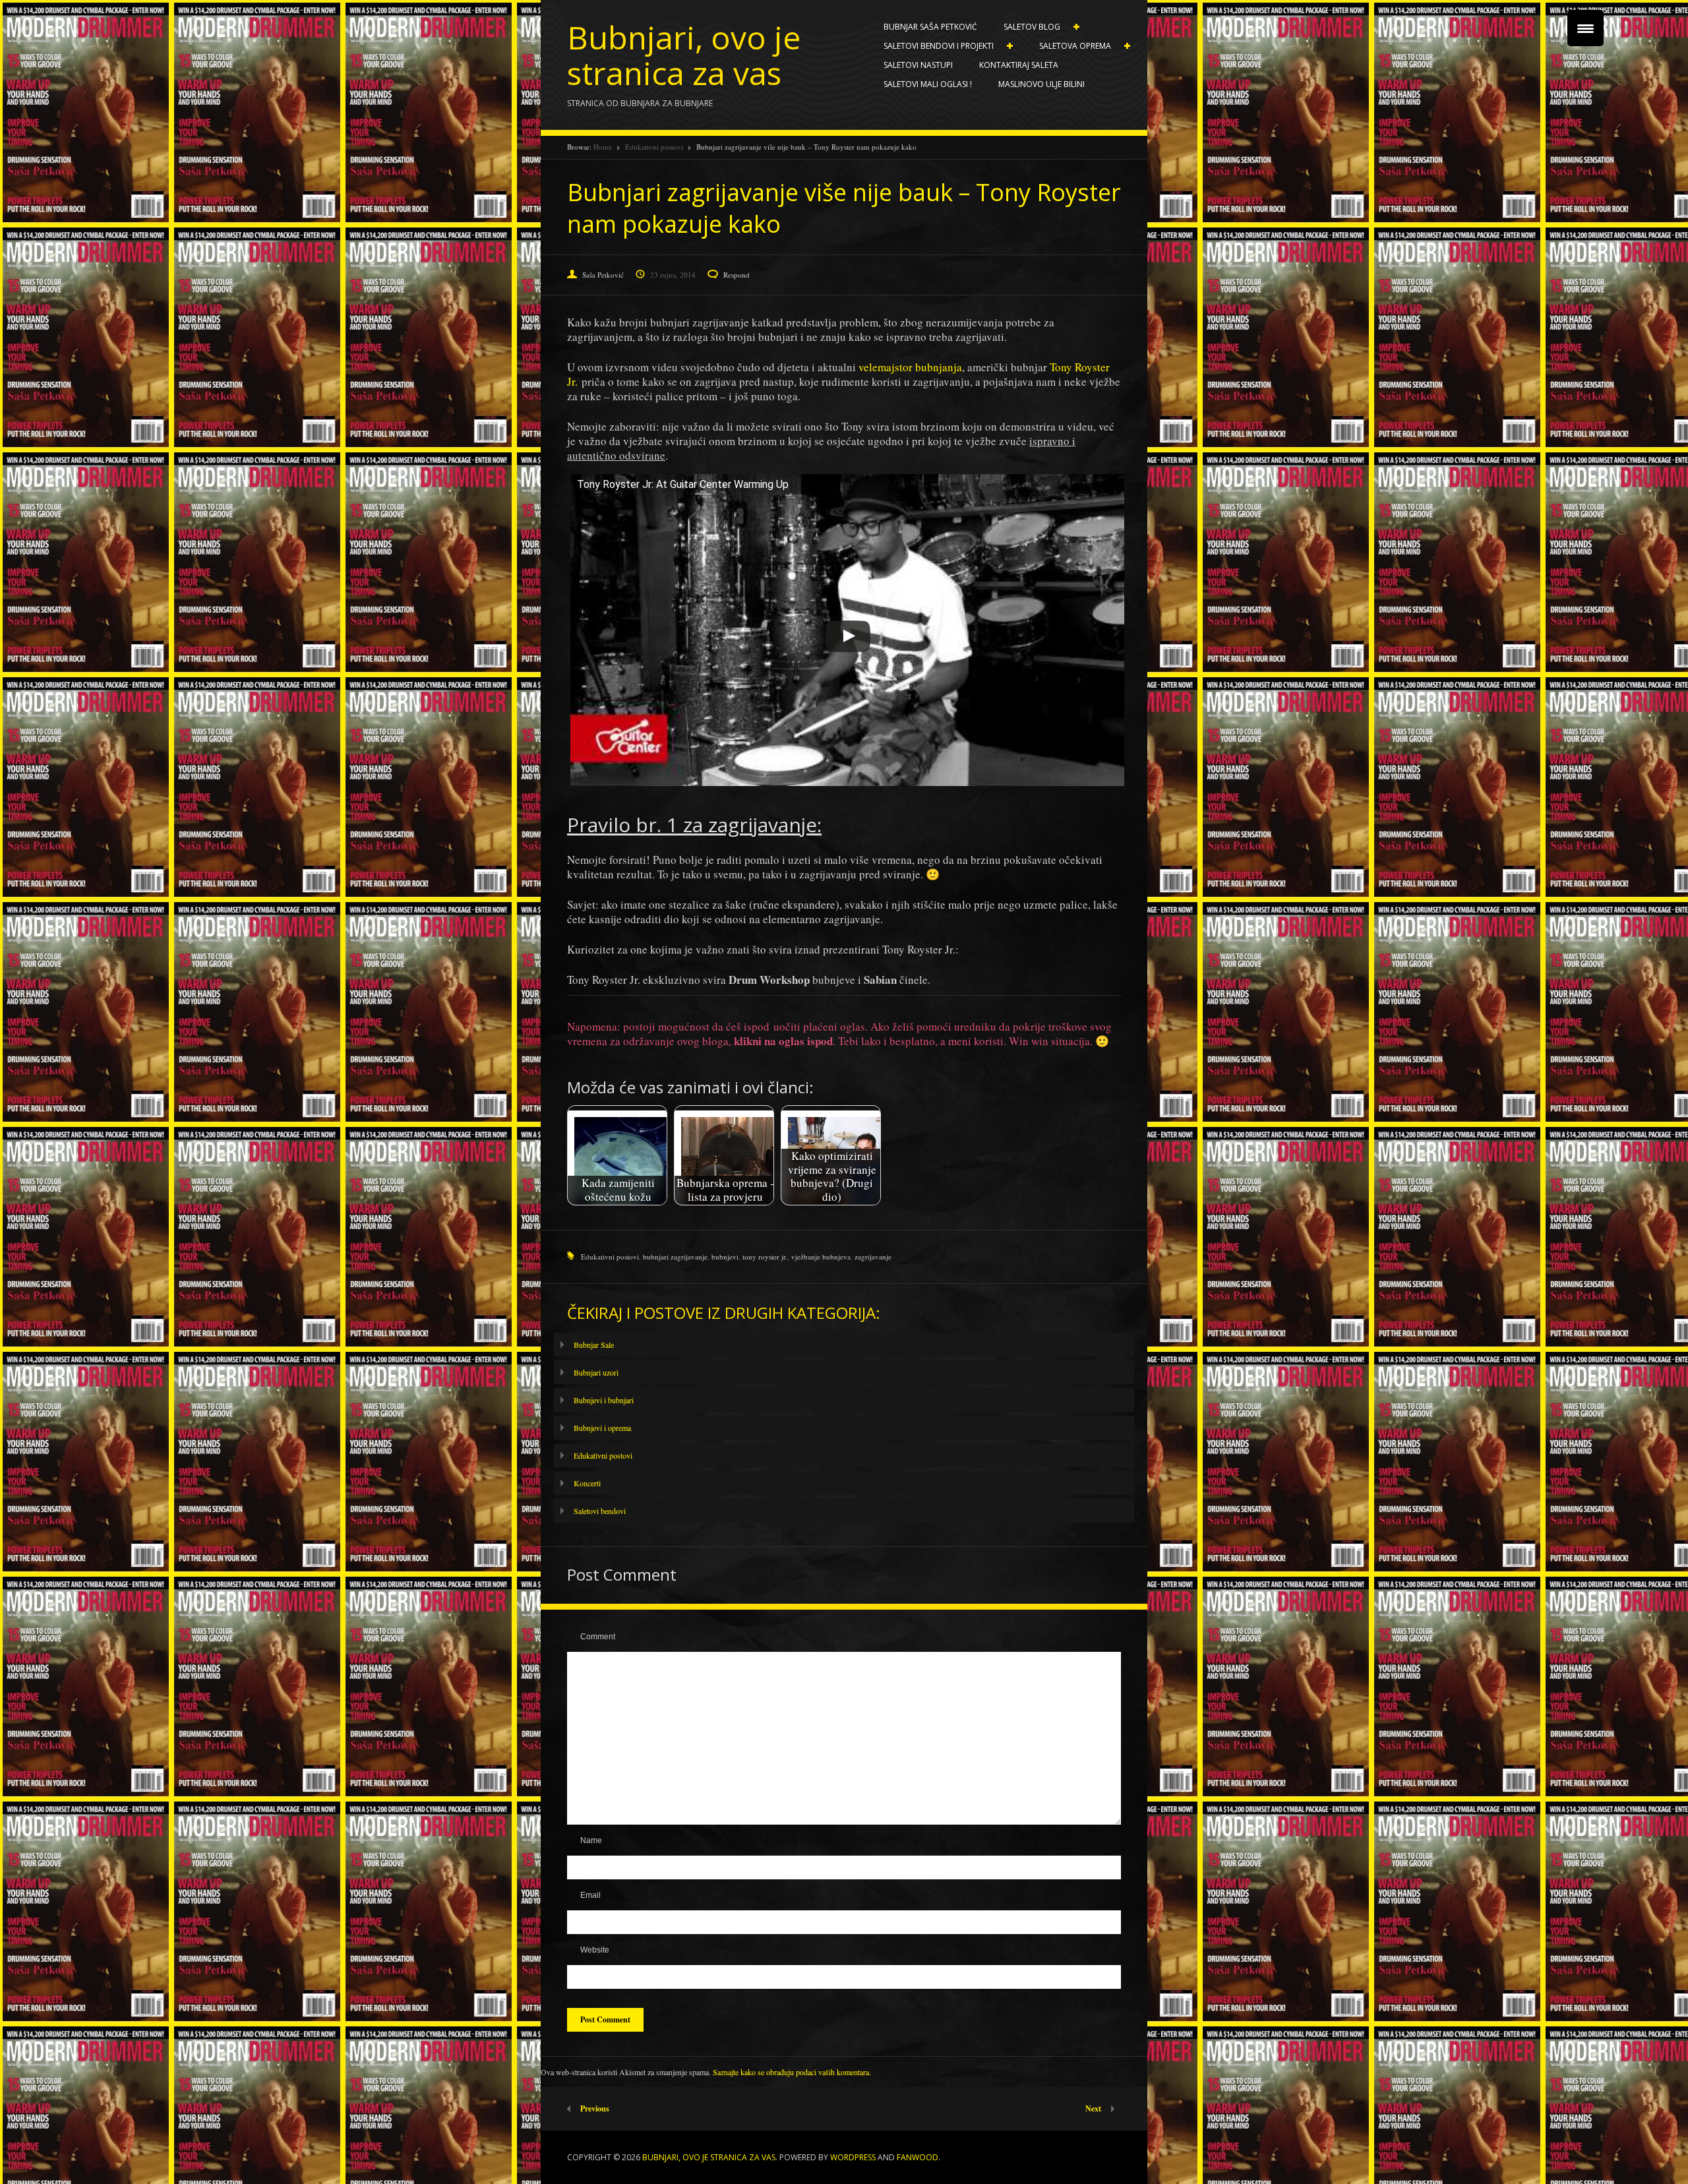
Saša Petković (603, 275)
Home (603, 147)
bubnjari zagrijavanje (675, 1257)
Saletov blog (1025, 27)
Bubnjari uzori (596, 1372)
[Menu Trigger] (1585, 28)
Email (590, 1895)
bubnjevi (725, 1257)
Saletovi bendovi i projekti (932, 46)
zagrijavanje (873, 1257)
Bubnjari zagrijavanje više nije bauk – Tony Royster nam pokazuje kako (844, 208)
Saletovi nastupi (918, 65)
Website (595, 1950)
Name (591, 1840)
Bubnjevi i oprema (602, 1428)
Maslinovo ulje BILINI (1041, 84)
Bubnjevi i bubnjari (604, 1400)
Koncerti (587, 1483)
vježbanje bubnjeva (821, 1257)
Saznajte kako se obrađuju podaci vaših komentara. (792, 2072)
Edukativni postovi (654, 147)
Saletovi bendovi (600, 1511)
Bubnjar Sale (594, 1345)
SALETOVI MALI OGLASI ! (928, 84)
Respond (737, 275)
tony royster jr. (765, 1257)
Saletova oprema (1069, 46)
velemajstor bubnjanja (910, 367)
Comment (598, 1637)
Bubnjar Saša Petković (930, 27)
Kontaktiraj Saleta (1019, 65)
